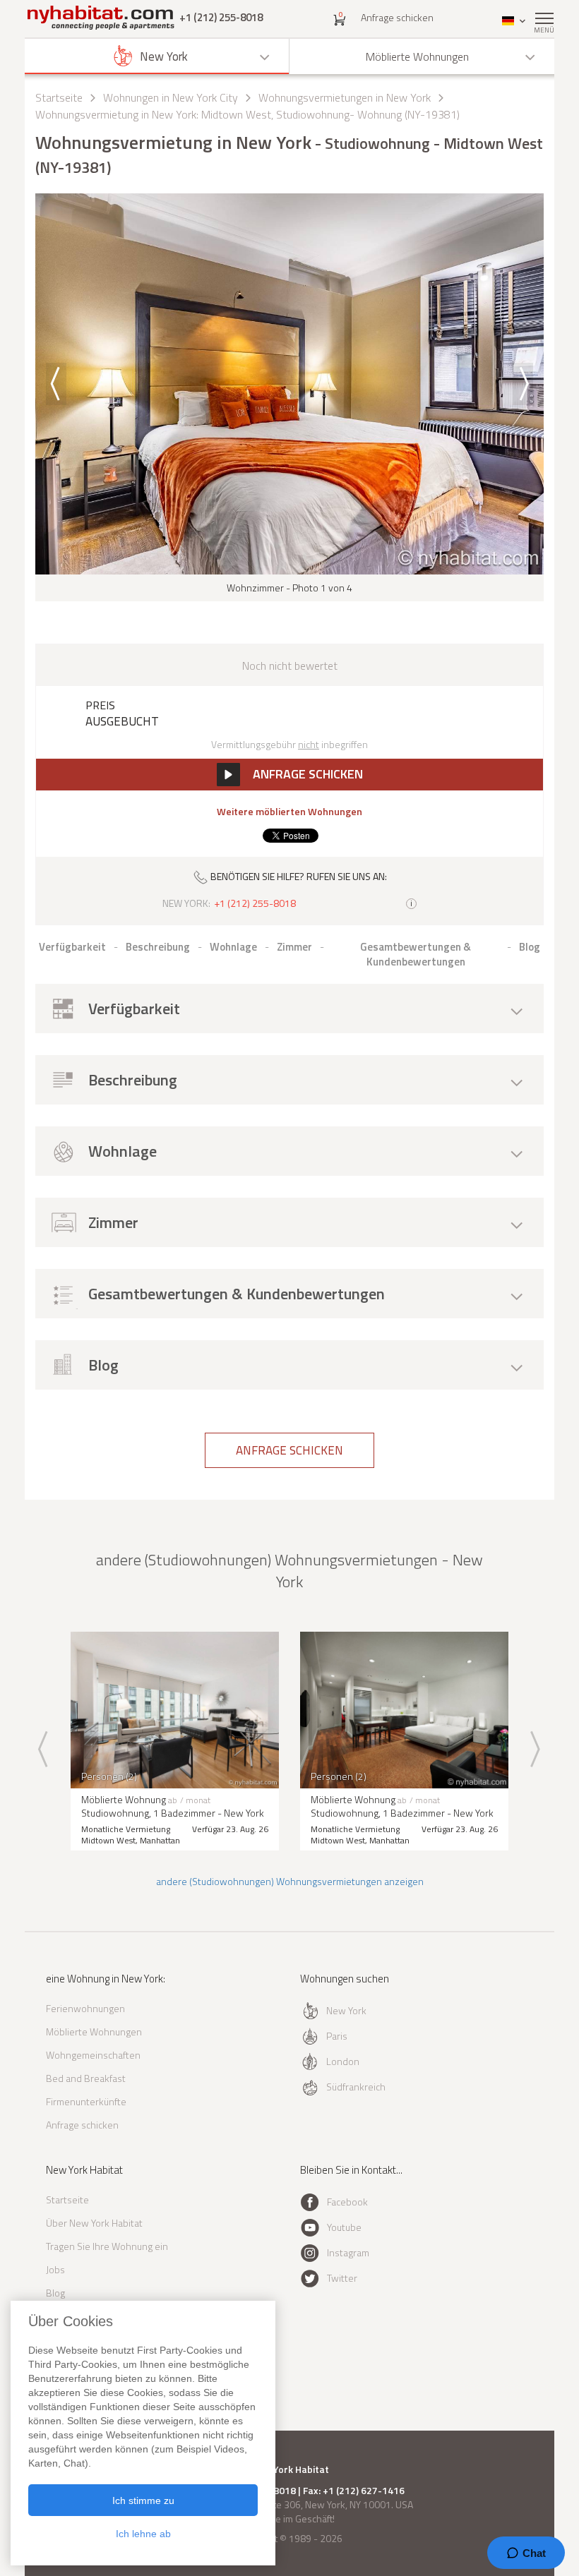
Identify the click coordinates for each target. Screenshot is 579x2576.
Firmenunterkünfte (86, 2101)
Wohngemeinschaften (93, 2055)
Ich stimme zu (143, 2500)
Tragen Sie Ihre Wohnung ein (107, 2246)
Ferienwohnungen (85, 2008)
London (343, 2061)
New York (346, 2010)
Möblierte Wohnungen (94, 2032)
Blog (55, 2293)
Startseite (59, 97)
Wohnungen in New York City (171, 97)
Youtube (344, 2227)
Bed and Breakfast (86, 2078)
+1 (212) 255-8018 (221, 17)
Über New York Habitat (94, 2223)
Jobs (55, 2269)
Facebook (347, 2202)
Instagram (348, 2252)
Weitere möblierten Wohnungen (289, 812)
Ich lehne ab (143, 2534)
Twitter (342, 2278)
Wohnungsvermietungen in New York (345, 97)
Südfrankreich (356, 2087)
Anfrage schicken (397, 17)
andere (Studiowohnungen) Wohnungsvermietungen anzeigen (290, 1881)
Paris (337, 2036)
